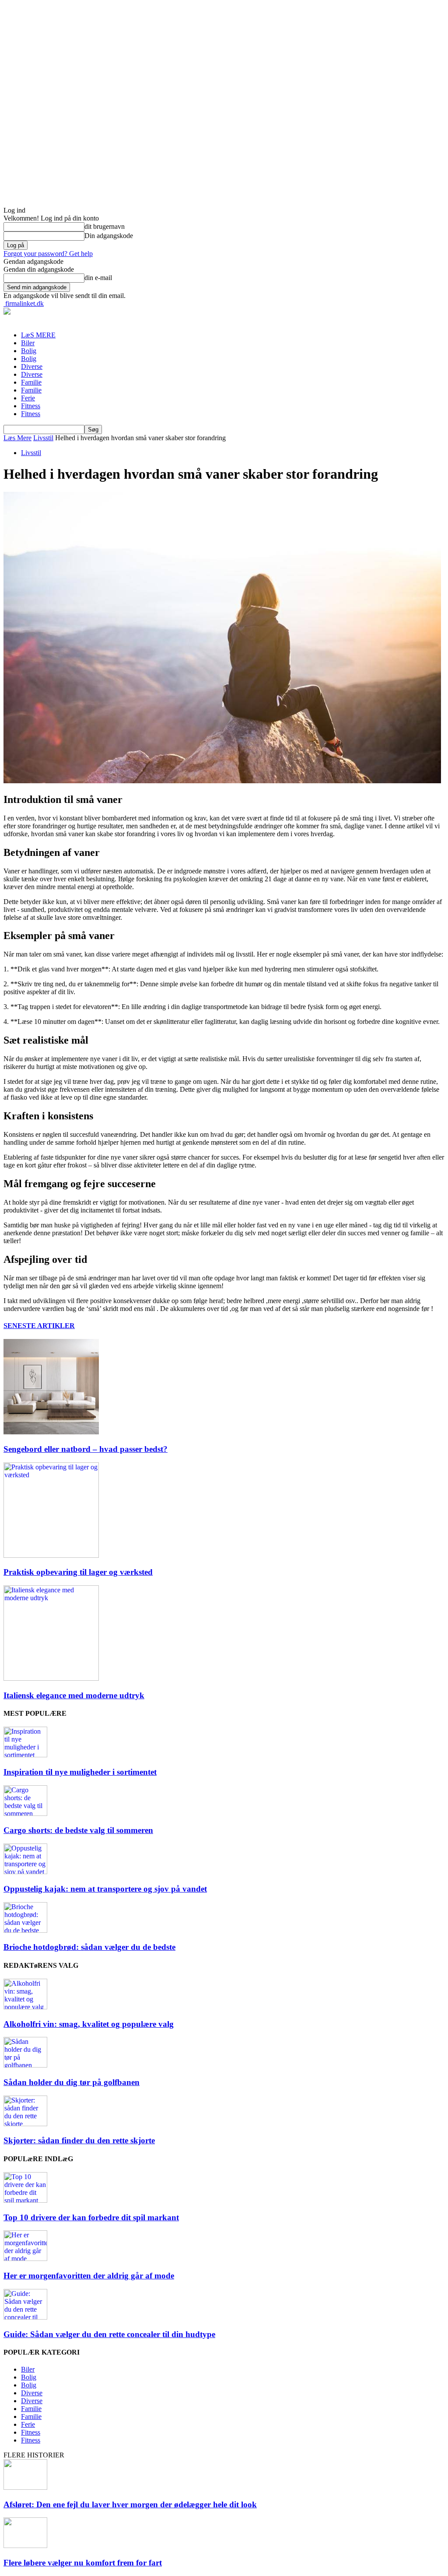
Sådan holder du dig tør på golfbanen (72, 2082)
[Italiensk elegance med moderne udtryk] (51, 1678)
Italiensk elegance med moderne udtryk (74, 1695)
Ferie (28, 398)
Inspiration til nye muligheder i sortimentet (80, 1772)
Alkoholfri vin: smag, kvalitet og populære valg (89, 2024)
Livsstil (43, 438)
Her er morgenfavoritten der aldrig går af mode (89, 2276)
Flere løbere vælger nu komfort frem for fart (83, 2563)
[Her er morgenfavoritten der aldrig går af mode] (25, 2259)
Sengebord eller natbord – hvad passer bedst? (86, 1449)
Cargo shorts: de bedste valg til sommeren (78, 1830)
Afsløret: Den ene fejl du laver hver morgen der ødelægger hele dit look (130, 2504)
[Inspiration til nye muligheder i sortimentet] (25, 1755)
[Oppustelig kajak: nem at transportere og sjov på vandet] (25, 1872)
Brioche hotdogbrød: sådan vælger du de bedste (89, 1947)
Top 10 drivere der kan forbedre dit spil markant (91, 2217)
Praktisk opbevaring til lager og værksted (78, 1572)
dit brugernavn (105, 226)
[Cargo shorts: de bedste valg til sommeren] (25, 1814)
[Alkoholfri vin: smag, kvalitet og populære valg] (25, 2007)
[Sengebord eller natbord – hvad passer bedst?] (51, 1432)
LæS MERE (38, 335)
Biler (28, 343)
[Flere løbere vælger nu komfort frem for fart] (25, 2546)
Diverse (32, 366)
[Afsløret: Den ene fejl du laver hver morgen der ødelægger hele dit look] (25, 2487)
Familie (31, 382)
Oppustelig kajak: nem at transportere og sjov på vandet (105, 1889)
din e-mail (98, 278)
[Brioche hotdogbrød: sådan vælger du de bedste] (25, 1930)
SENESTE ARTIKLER (39, 1326)
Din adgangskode (109, 236)
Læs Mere (17, 438)
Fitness (31, 406)
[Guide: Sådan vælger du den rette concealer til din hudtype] (25, 2317)
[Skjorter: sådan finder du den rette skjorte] (25, 2124)
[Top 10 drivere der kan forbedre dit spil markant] (25, 2200)
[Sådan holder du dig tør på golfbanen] (25, 2065)
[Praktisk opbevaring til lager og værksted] (51, 1555)
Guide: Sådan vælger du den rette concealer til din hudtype (109, 2334)
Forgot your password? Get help (48, 254)
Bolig (29, 351)
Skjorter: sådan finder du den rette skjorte (79, 2140)
